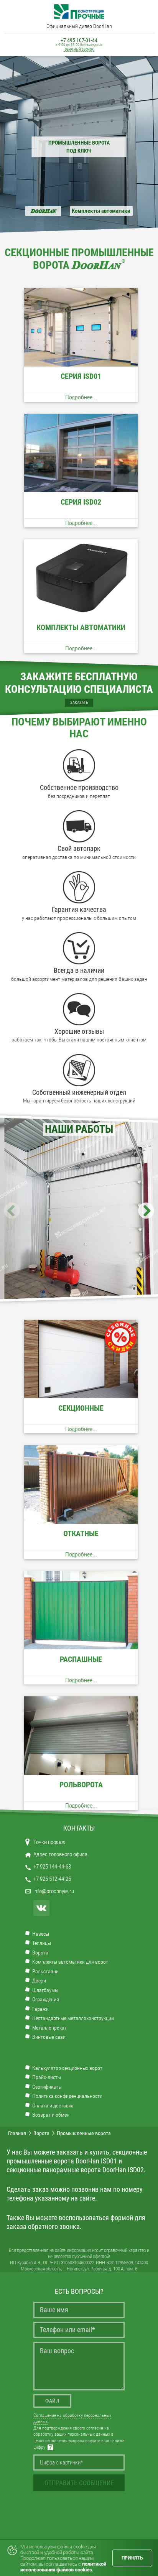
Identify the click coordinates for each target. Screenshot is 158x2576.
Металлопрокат (49, 2028)
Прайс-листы (47, 2077)
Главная (17, 2133)
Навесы (41, 1934)
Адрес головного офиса (60, 1854)
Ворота (40, 1953)
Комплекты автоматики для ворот (70, 1962)
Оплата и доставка (53, 2106)
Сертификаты (47, 2087)
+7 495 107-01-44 (79, 40)
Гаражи (40, 2009)
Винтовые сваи (49, 2037)
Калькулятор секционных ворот (67, 2068)
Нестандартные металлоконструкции (73, 2018)
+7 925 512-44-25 (52, 1879)
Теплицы (42, 1943)
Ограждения (46, 1999)
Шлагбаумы (45, 1990)
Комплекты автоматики (101, 211)
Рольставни (45, 1971)
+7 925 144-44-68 (52, 1867)
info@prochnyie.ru (54, 1891)
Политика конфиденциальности (67, 2096)
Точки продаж (49, 1842)
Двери (39, 1981)
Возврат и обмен (51, 2115)
